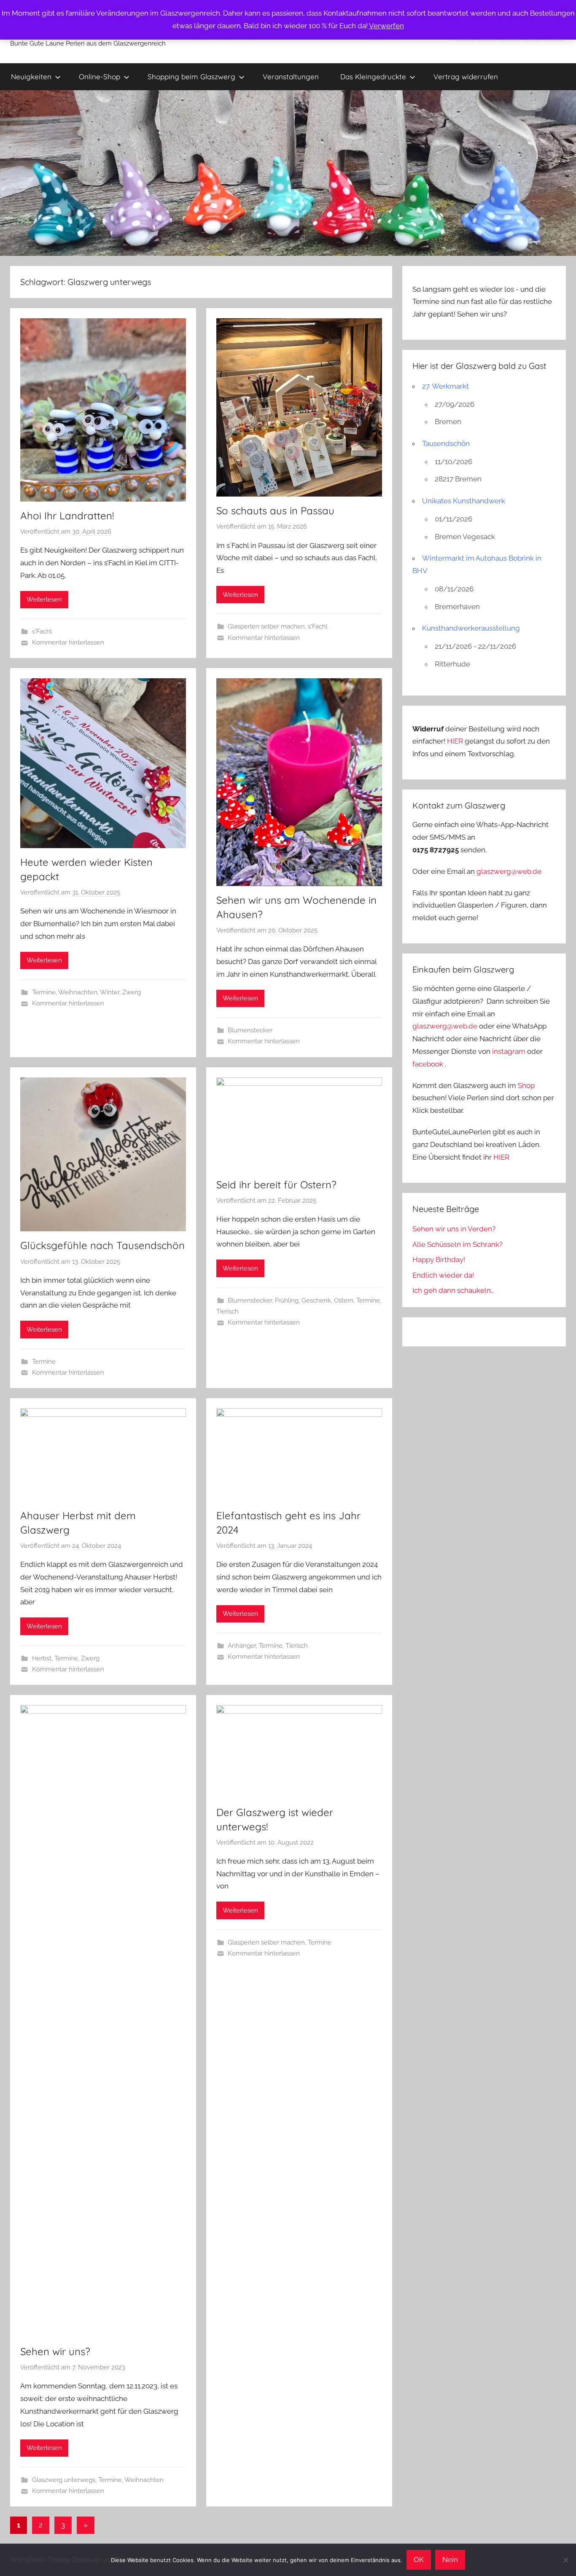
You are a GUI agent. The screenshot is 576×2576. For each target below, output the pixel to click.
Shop (526, 1085)
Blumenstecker (250, 1030)
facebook (428, 1064)
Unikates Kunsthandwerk (464, 501)
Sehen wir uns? (55, 2351)
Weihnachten (78, 992)
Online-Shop (100, 77)
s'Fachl (42, 631)
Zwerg (132, 992)
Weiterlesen (44, 599)
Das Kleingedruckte (373, 77)
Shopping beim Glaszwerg (191, 77)
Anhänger (242, 1646)
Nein (450, 2560)
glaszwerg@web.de (509, 871)
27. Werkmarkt (445, 386)
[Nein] (565, 2560)
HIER (456, 741)
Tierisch (227, 1311)
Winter (110, 992)
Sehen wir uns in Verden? (454, 1229)
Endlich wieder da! (443, 1275)
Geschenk (316, 1300)
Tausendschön (446, 443)
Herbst (42, 1658)
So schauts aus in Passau (275, 510)
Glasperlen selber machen (266, 626)
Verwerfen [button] (386, 26)
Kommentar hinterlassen (68, 642)
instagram (509, 1051)
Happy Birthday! (439, 1260)
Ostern (344, 1300)
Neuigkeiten (31, 77)
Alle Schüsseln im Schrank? (458, 1244)
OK (419, 2560)
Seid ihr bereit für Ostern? (276, 1185)
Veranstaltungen (291, 77)
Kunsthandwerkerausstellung (471, 628)
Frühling (287, 1300)
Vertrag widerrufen (466, 77)
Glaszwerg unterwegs (64, 2480)
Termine (44, 992)
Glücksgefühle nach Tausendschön (102, 1245)
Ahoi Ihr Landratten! (67, 516)
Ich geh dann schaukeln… (453, 1290)
